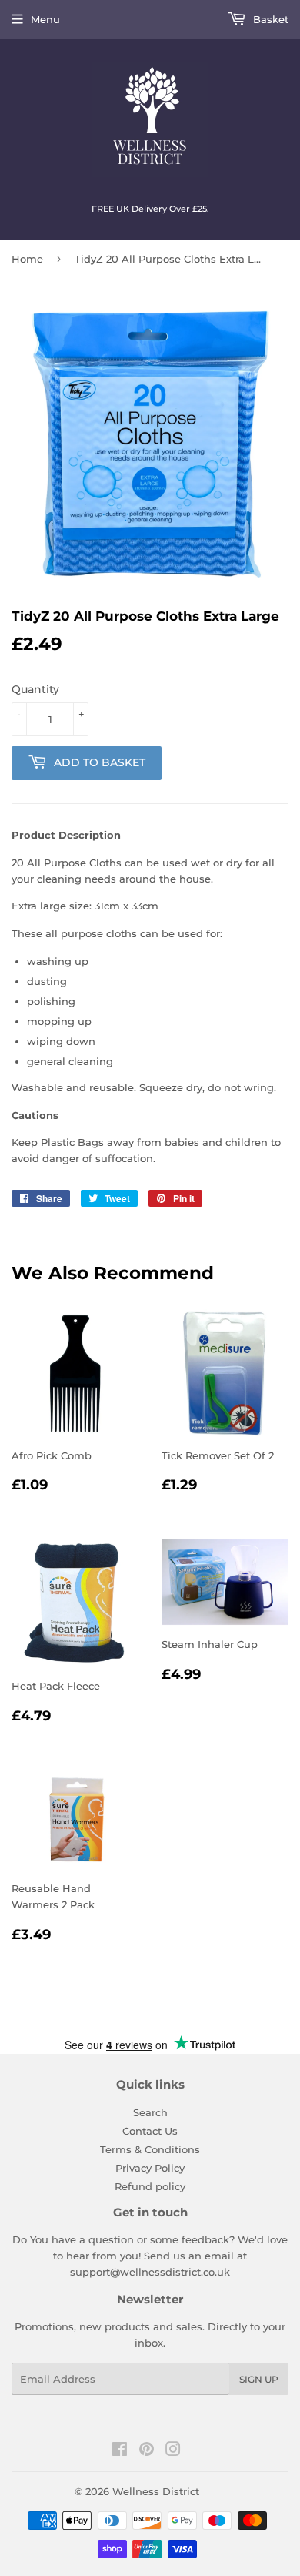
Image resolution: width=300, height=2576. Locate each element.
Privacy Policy (150, 2168)
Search (150, 2112)
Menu (45, 19)
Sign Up (259, 2379)
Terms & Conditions (150, 2149)
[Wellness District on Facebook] (120, 2451)
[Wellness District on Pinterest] (147, 2451)
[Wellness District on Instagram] (173, 2451)
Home (27, 259)
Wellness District (156, 2491)
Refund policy (150, 2186)
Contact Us (150, 2131)
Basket (269, 19)
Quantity (35, 689)
